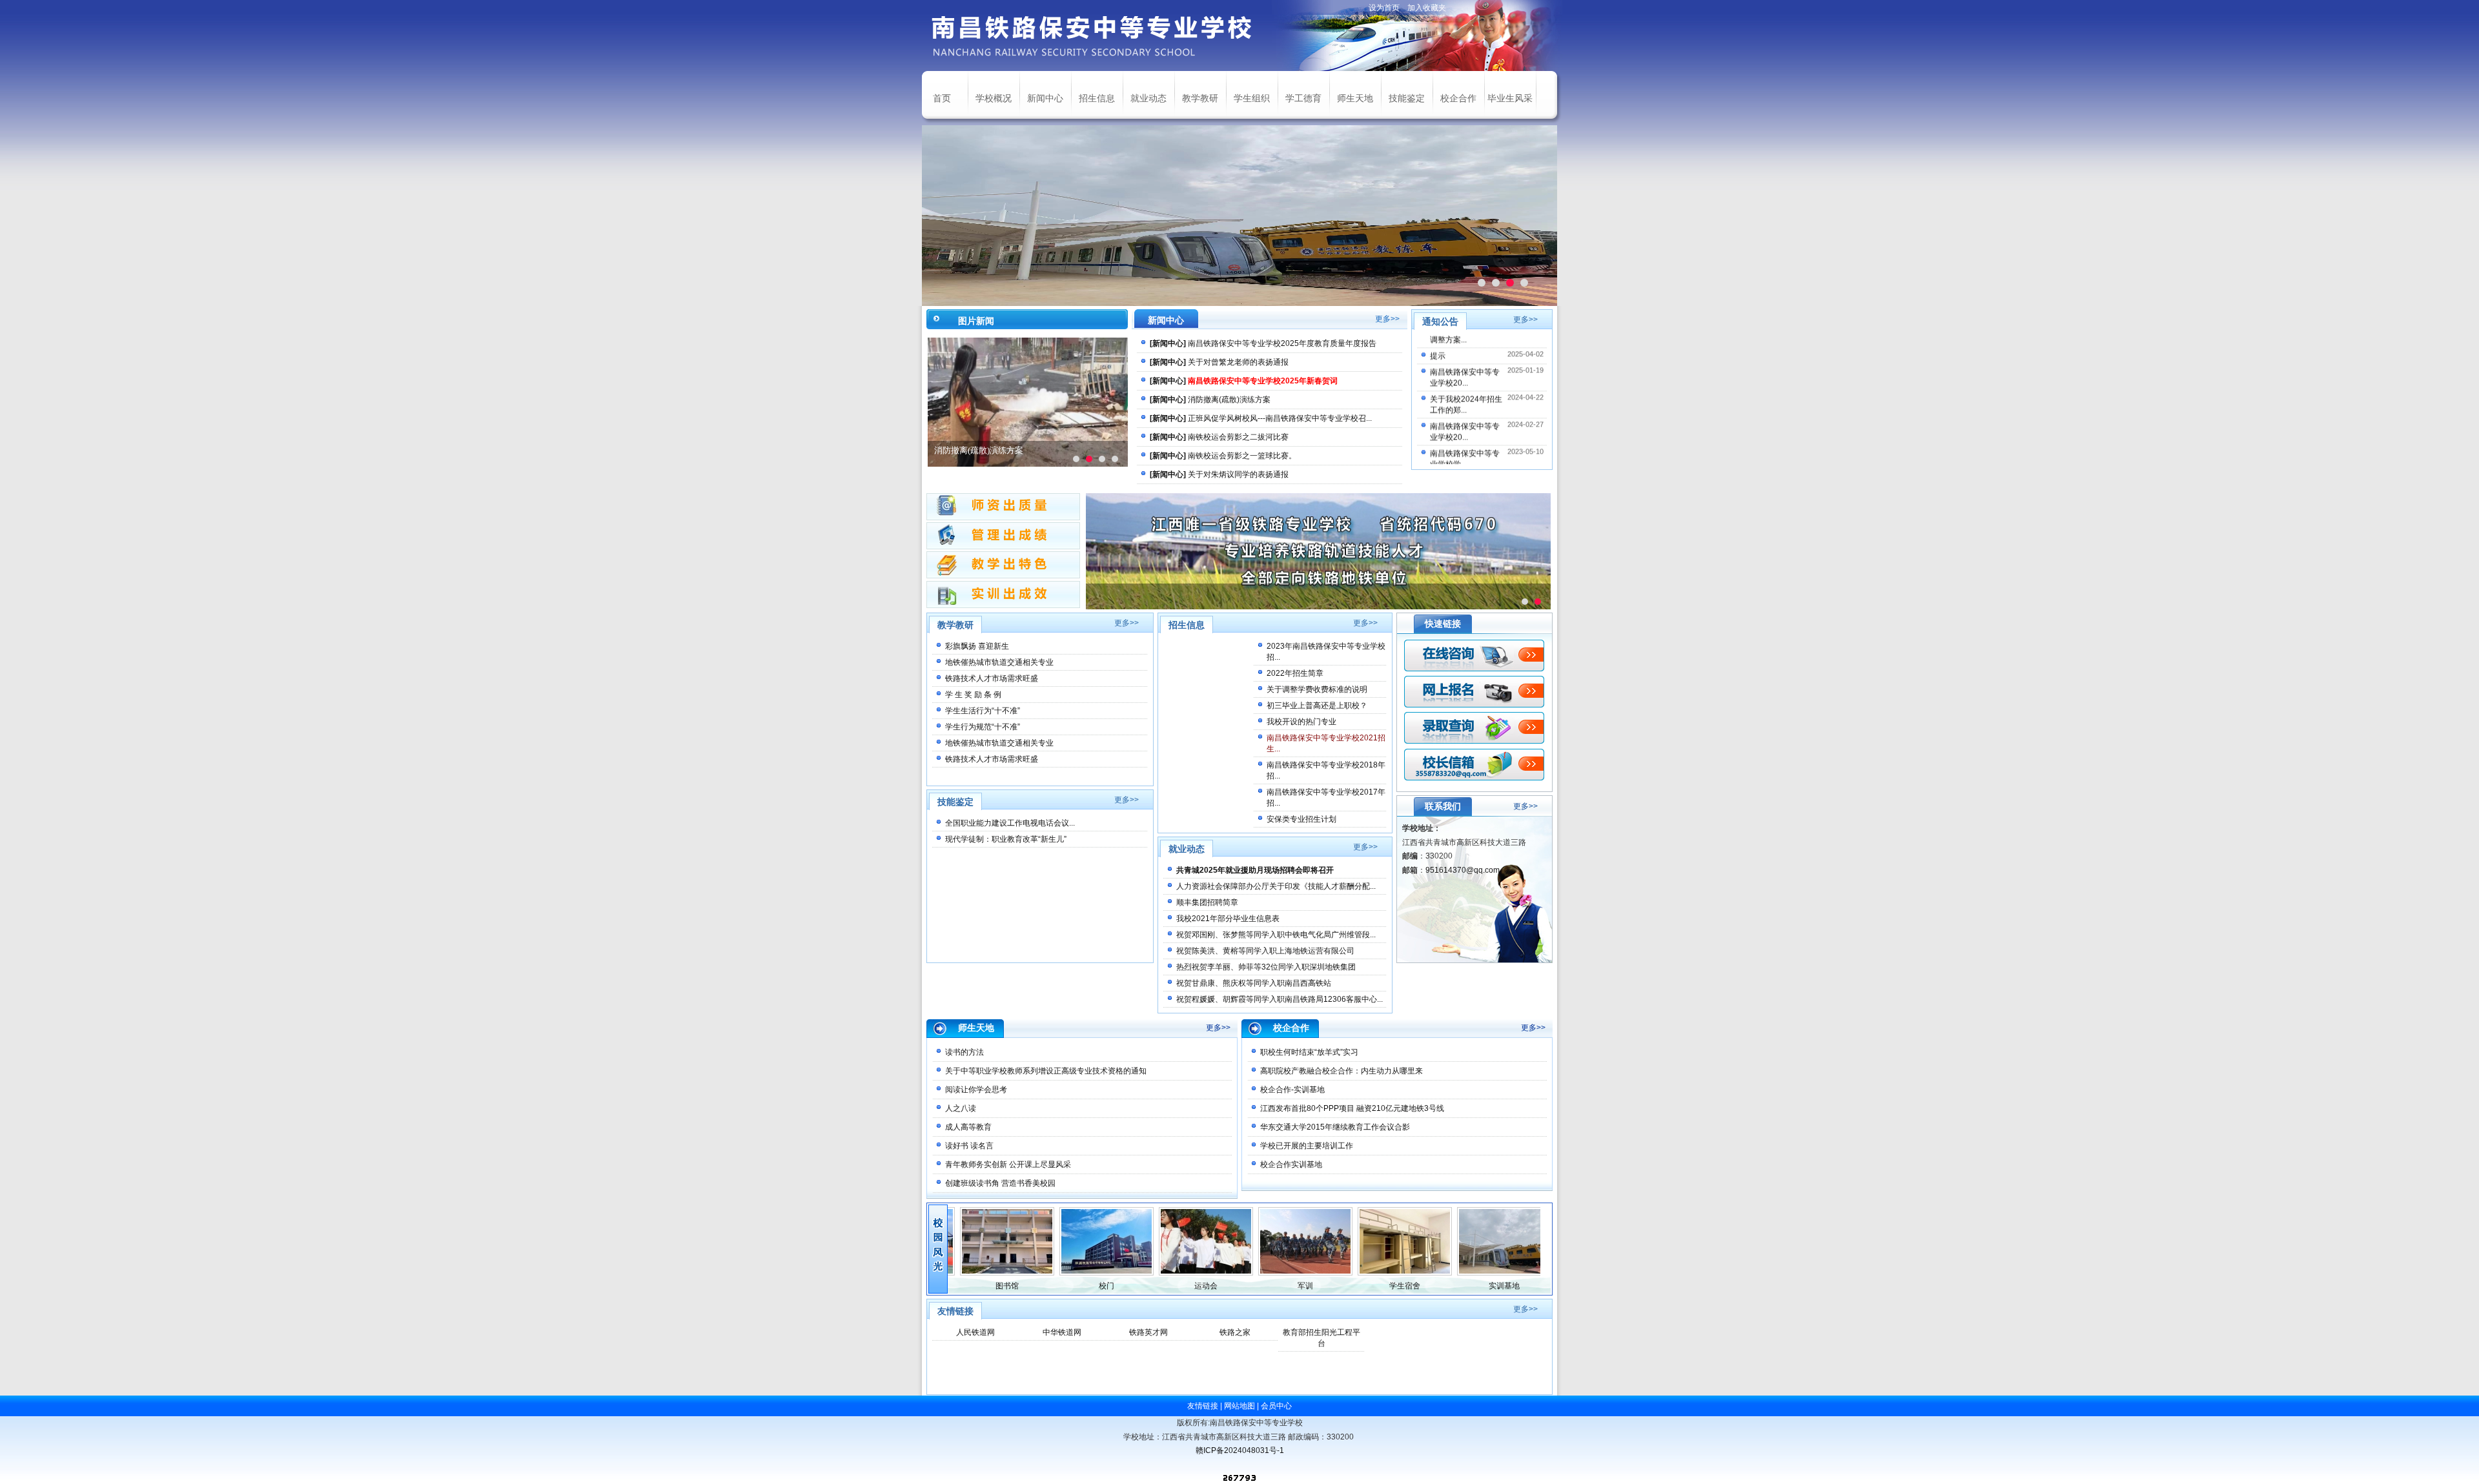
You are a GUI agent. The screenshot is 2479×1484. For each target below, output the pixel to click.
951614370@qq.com (1463, 870)
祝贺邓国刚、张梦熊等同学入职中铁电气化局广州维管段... (1276, 935)
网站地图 (1239, 1406)
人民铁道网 (975, 1332)
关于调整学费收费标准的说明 (1317, 689)
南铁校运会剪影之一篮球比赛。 (1242, 456)
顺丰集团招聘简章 (1207, 902)
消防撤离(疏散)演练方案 (979, 450)
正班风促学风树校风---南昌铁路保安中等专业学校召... (1280, 418)
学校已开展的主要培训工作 (1307, 1146)
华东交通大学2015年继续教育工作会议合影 (1335, 1127)
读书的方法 (964, 1052)
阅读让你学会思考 (976, 1090)
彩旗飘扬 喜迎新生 (977, 646)
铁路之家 (1235, 1332)
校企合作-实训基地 (1292, 1090)
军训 (1260, 1286)
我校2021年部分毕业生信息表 (1228, 919)
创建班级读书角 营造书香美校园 (1000, 1183)
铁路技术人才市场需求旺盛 (992, 678)
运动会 (1160, 1286)
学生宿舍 (1359, 1286)
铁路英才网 (1148, 1332)
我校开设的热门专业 (1301, 722)
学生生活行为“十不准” (983, 711)
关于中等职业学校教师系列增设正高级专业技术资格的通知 (1046, 1071)
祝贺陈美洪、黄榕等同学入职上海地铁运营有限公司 (1265, 951)
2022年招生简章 (1295, 673)
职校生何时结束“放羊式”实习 (1309, 1052)
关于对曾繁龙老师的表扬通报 (1238, 362)
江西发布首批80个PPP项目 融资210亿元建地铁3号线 (1352, 1108)
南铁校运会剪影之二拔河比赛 (1238, 437)
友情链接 (1203, 1406)
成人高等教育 (968, 1127)
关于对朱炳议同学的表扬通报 (1238, 474)
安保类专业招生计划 (1301, 819)
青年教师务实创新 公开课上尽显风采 (1008, 1164)
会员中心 (1276, 1406)
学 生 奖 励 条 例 (973, 695)
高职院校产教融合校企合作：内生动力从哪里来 (1342, 1071)
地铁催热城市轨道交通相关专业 (999, 662)
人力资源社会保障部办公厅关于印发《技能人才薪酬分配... (1276, 886)
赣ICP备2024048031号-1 (1240, 1450)
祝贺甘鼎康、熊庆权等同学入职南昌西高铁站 (1254, 983)
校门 (1061, 1286)
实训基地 (1458, 1286)
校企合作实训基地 (1291, 1164)
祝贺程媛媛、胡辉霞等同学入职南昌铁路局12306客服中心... (1280, 999)
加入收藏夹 (1427, 8)
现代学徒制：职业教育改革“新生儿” (1006, 839)
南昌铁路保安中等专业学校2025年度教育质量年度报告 (1282, 343)
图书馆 (961, 1286)
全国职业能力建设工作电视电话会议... (1010, 823)
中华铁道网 (1062, 1332)
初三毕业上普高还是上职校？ (1317, 706)
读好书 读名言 (969, 1146)
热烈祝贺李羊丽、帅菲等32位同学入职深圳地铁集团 (1266, 967)
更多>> (1387, 319)
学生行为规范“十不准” (983, 727)
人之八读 (961, 1108)
